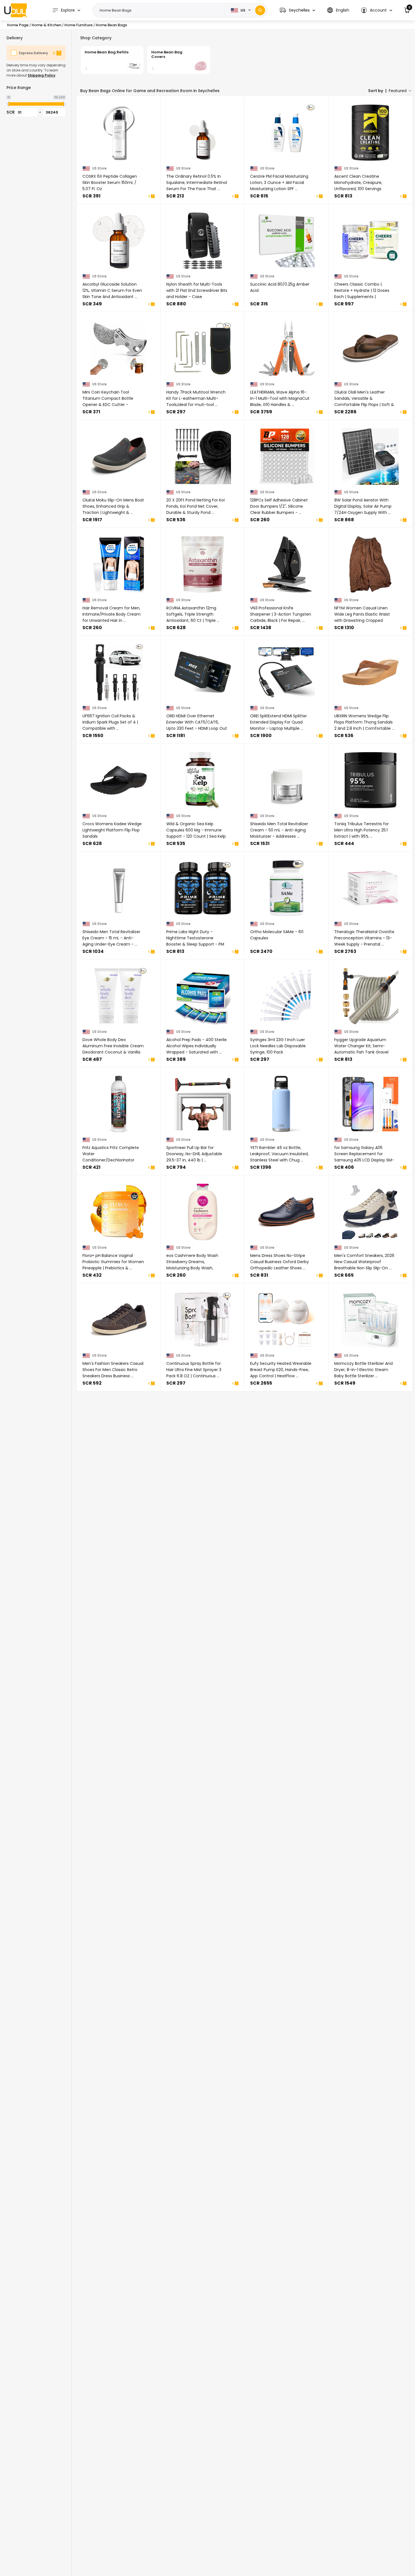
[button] (297, 10)
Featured (398, 91)
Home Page (18, 25)
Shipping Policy (41, 75)
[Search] (260, 10)
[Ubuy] (16, 10)
